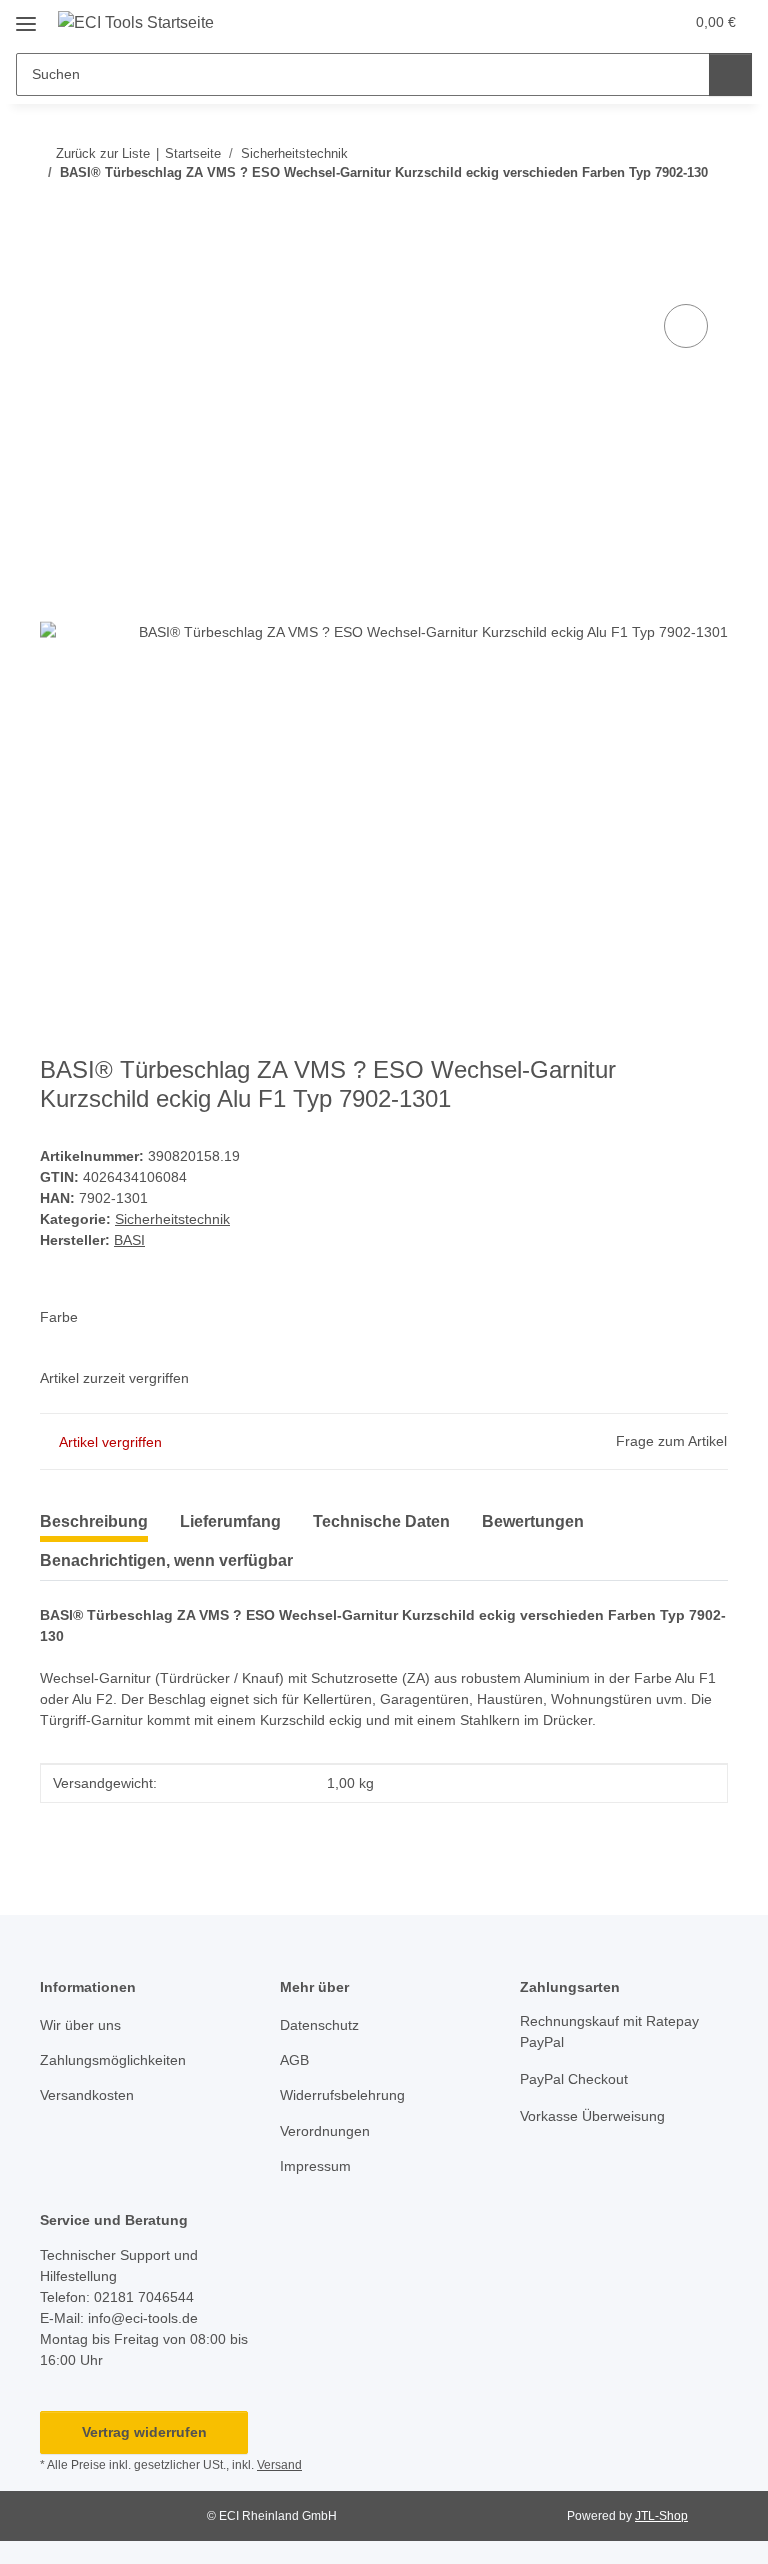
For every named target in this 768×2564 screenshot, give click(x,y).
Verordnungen (325, 2131)
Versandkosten (87, 2095)
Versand (279, 2465)
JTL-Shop (661, 2516)
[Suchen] (730, 74)
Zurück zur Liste (103, 153)
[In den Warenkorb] (56, 277)
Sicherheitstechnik (172, 1219)
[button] (589, 22)
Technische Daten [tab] (381, 1521)
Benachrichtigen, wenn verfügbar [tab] (166, 1560)
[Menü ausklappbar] (26, 16)
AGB (294, 2060)
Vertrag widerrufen (144, 2432)
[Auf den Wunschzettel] (686, 326)
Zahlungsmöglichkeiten (113, 2060)
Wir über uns (80, 2025)
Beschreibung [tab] (94, 1521)
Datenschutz (319, 2025)
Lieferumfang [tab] (230, 1521)
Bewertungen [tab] (533, 1521)
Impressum (315, 2166)
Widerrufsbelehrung (342, 2095)
